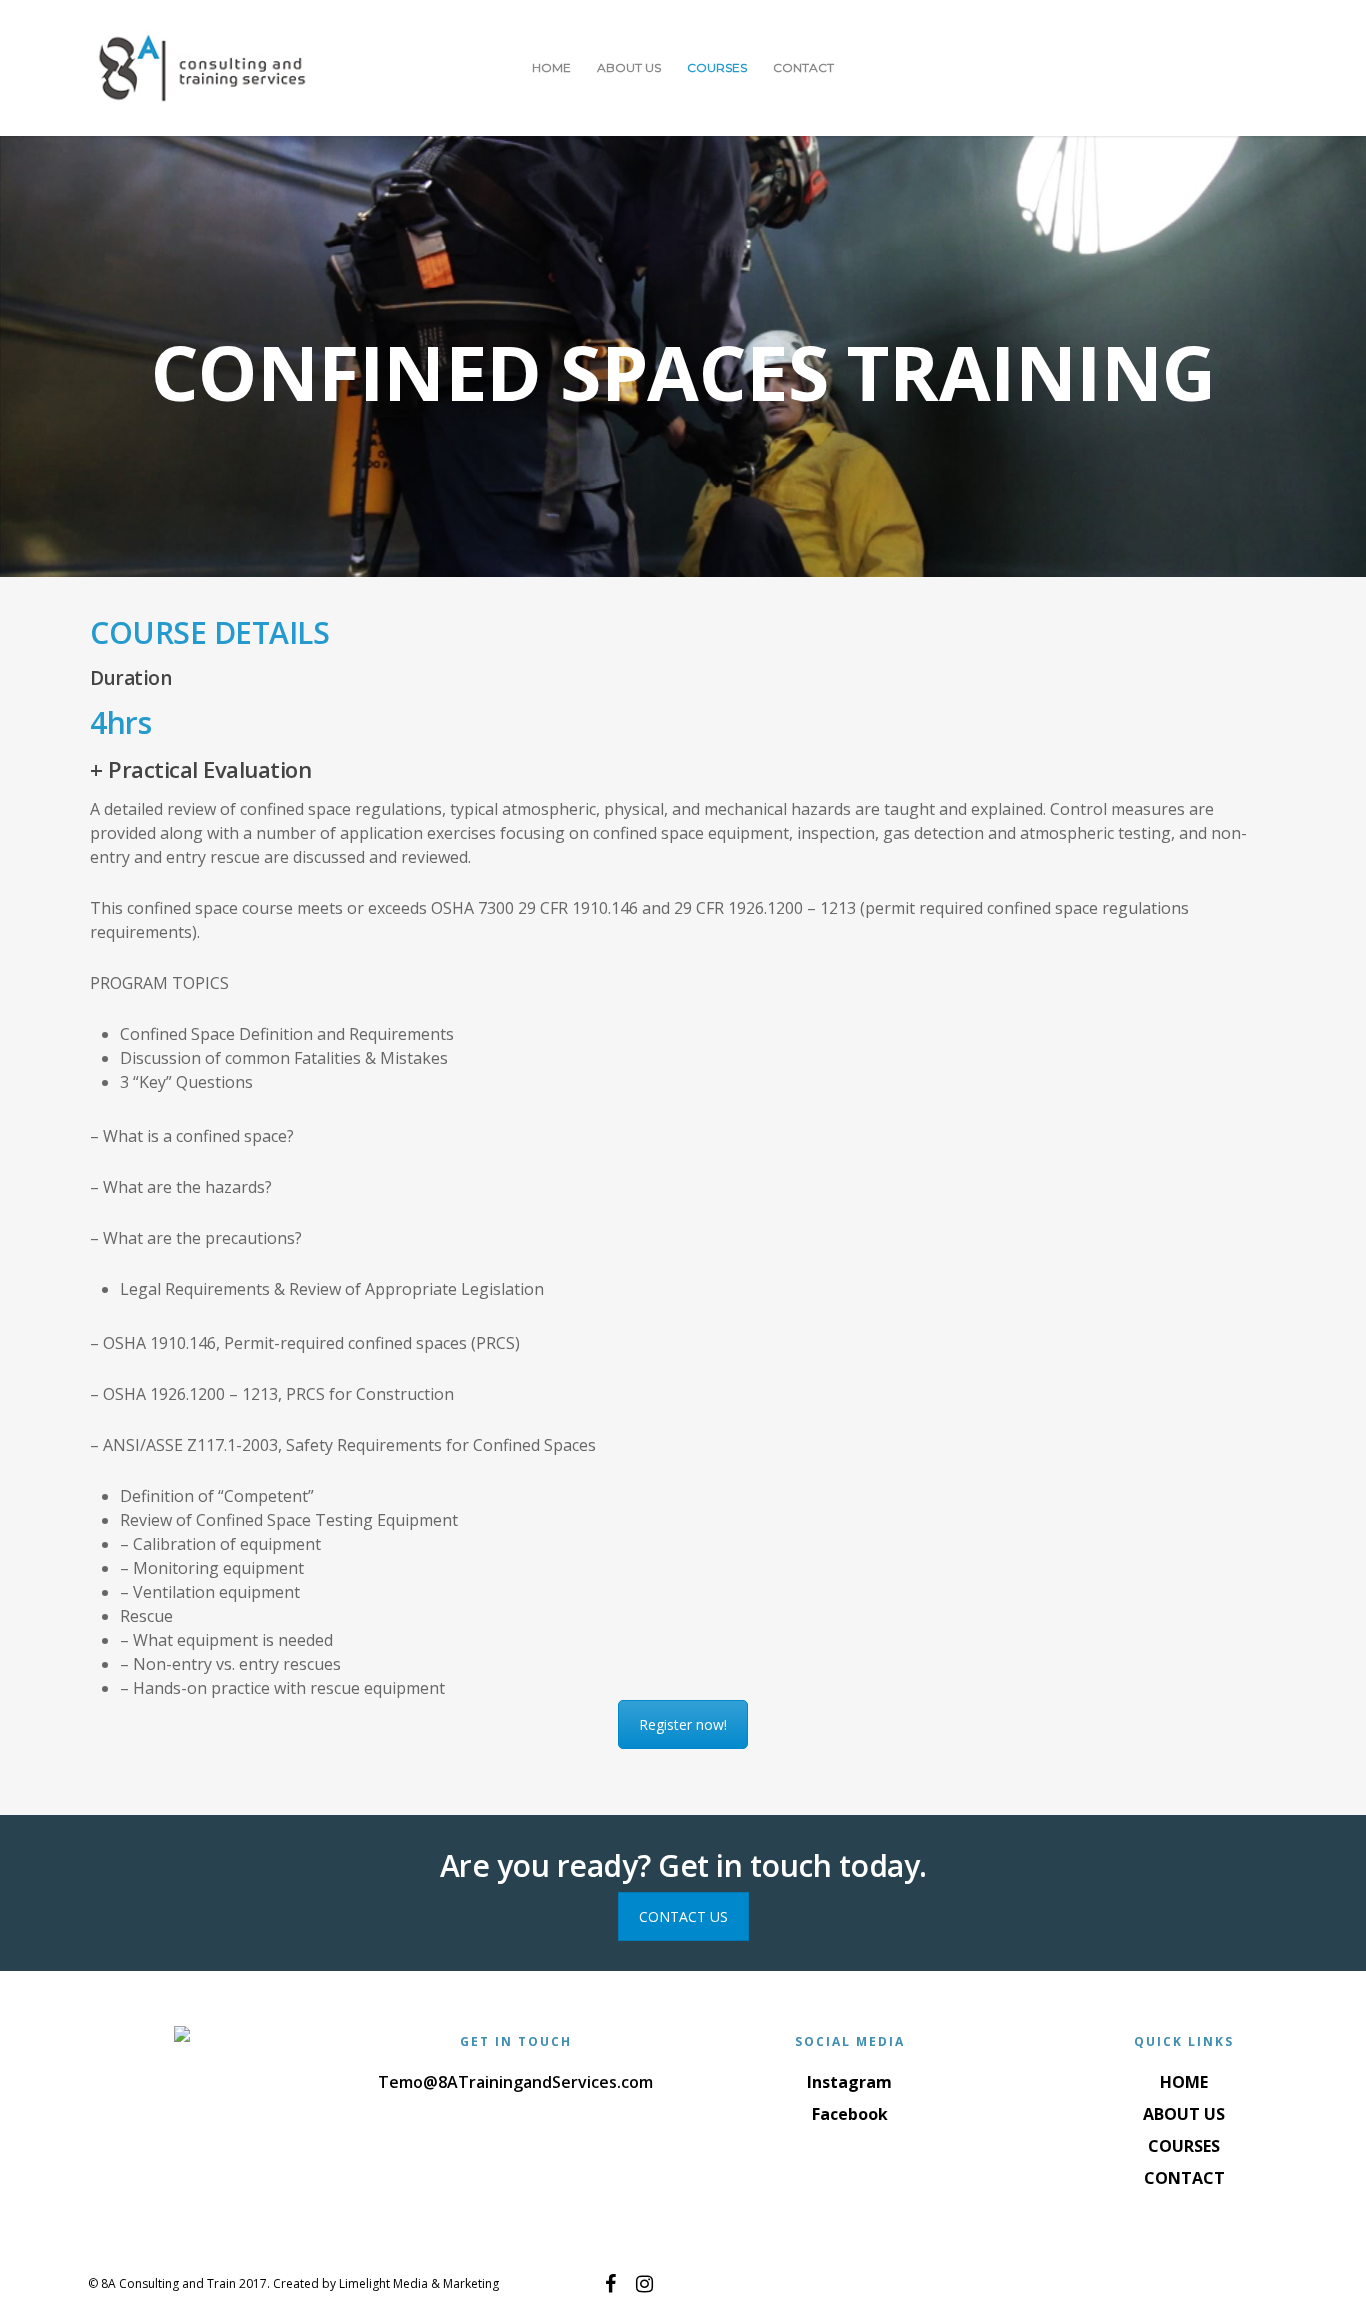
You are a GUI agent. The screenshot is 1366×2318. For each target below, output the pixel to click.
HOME (551, 67)
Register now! (683, 1724)
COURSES (717, 67)
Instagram (849, 2082)
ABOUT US (629, 67)
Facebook (850, 2114)
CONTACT (803, 67)
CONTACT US (683, 1916)
